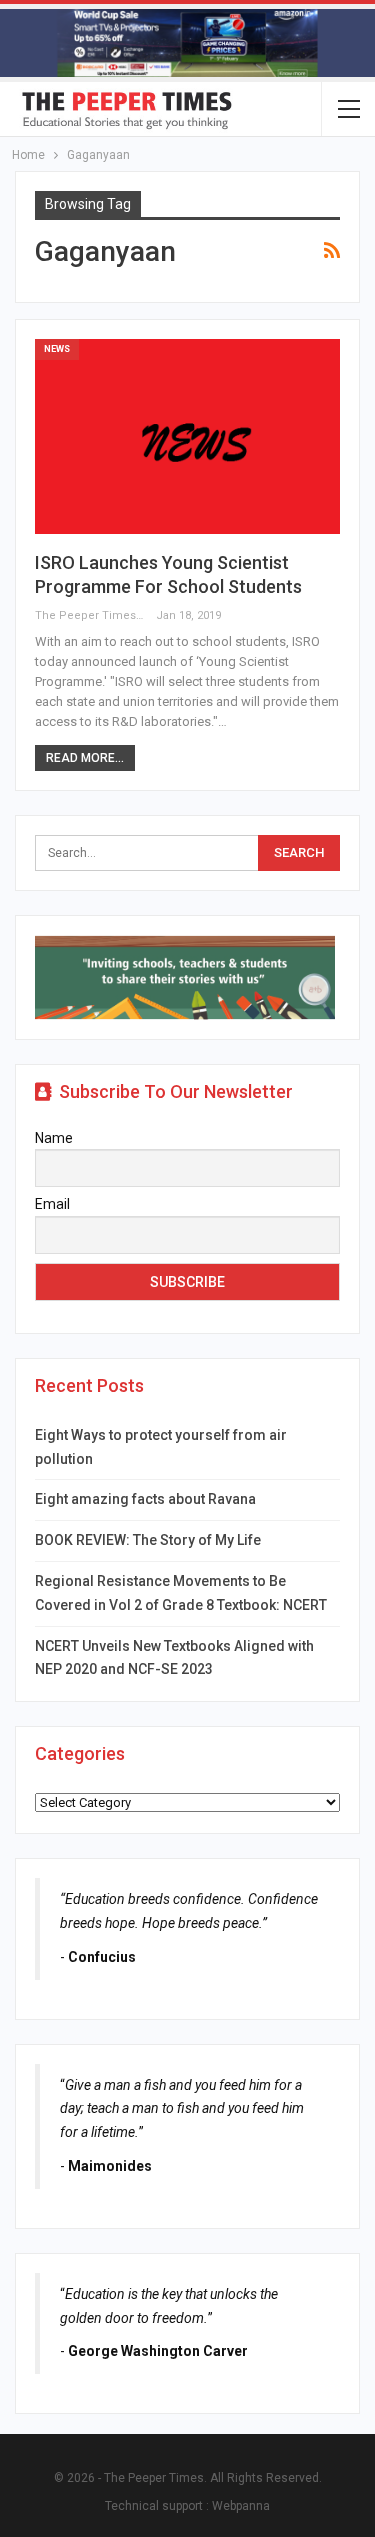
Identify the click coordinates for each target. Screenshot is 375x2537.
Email (52, 1204)
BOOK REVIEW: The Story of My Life (148, 1540)
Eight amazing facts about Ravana (145, 1499)
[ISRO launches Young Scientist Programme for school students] (187, 436)
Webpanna (241, 2506)
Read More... (85, 758)
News (57, 349)
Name (54, 1138)
